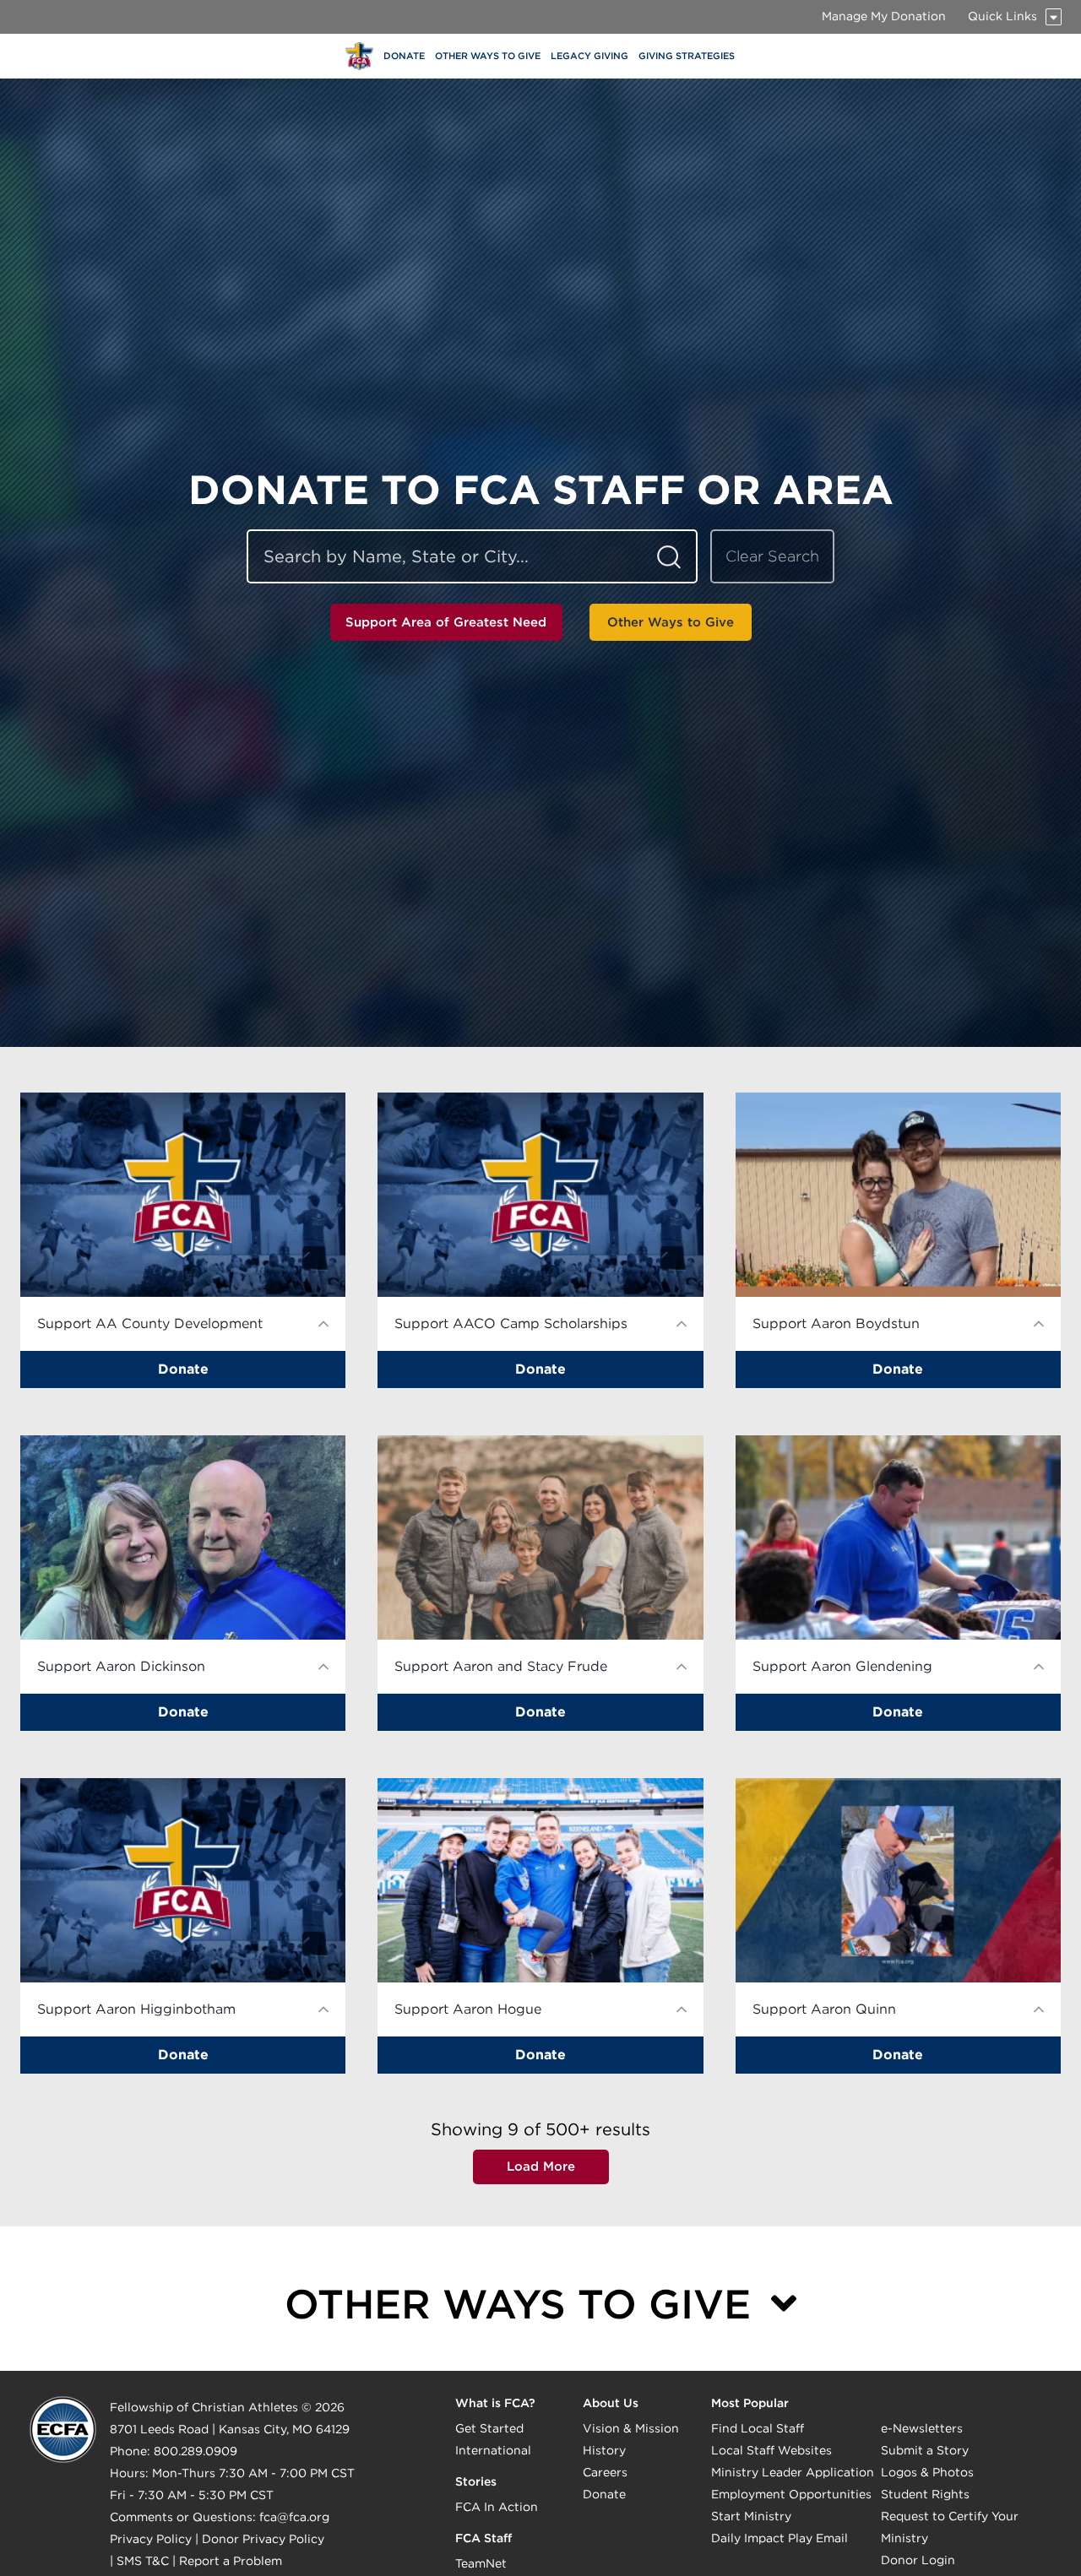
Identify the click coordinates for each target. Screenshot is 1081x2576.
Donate (404, 56)
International (493, 2450)
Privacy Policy (151, 2539)
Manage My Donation (884, 16)
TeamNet (481, 2563)
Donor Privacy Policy (263, 2539)
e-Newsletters (922, 2428)
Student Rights (925, 2494)
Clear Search (772, 556)
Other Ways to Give (488, 56)
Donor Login (918, 2560)
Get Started (489, 2428)
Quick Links (1002, 16)
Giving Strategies (687, 56)
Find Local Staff (758, 2428)
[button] (183, 1240)
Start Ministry (751, 2516)
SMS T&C (143, 2561)
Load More (541, 2167)
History (604, 2450)
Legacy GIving (589, 56)
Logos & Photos (927, 2472)
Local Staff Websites (771, 2450)
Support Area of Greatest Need (446, 622)
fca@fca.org (294, 2517)
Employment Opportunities (791, 2494)
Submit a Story (925, 2450)
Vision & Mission (631, 2428)
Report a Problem (231, 2561)
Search (669, 556)
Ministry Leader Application (793, 2472)
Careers (605, 2472)
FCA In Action (497, 2507)
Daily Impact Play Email (780, 2538)
